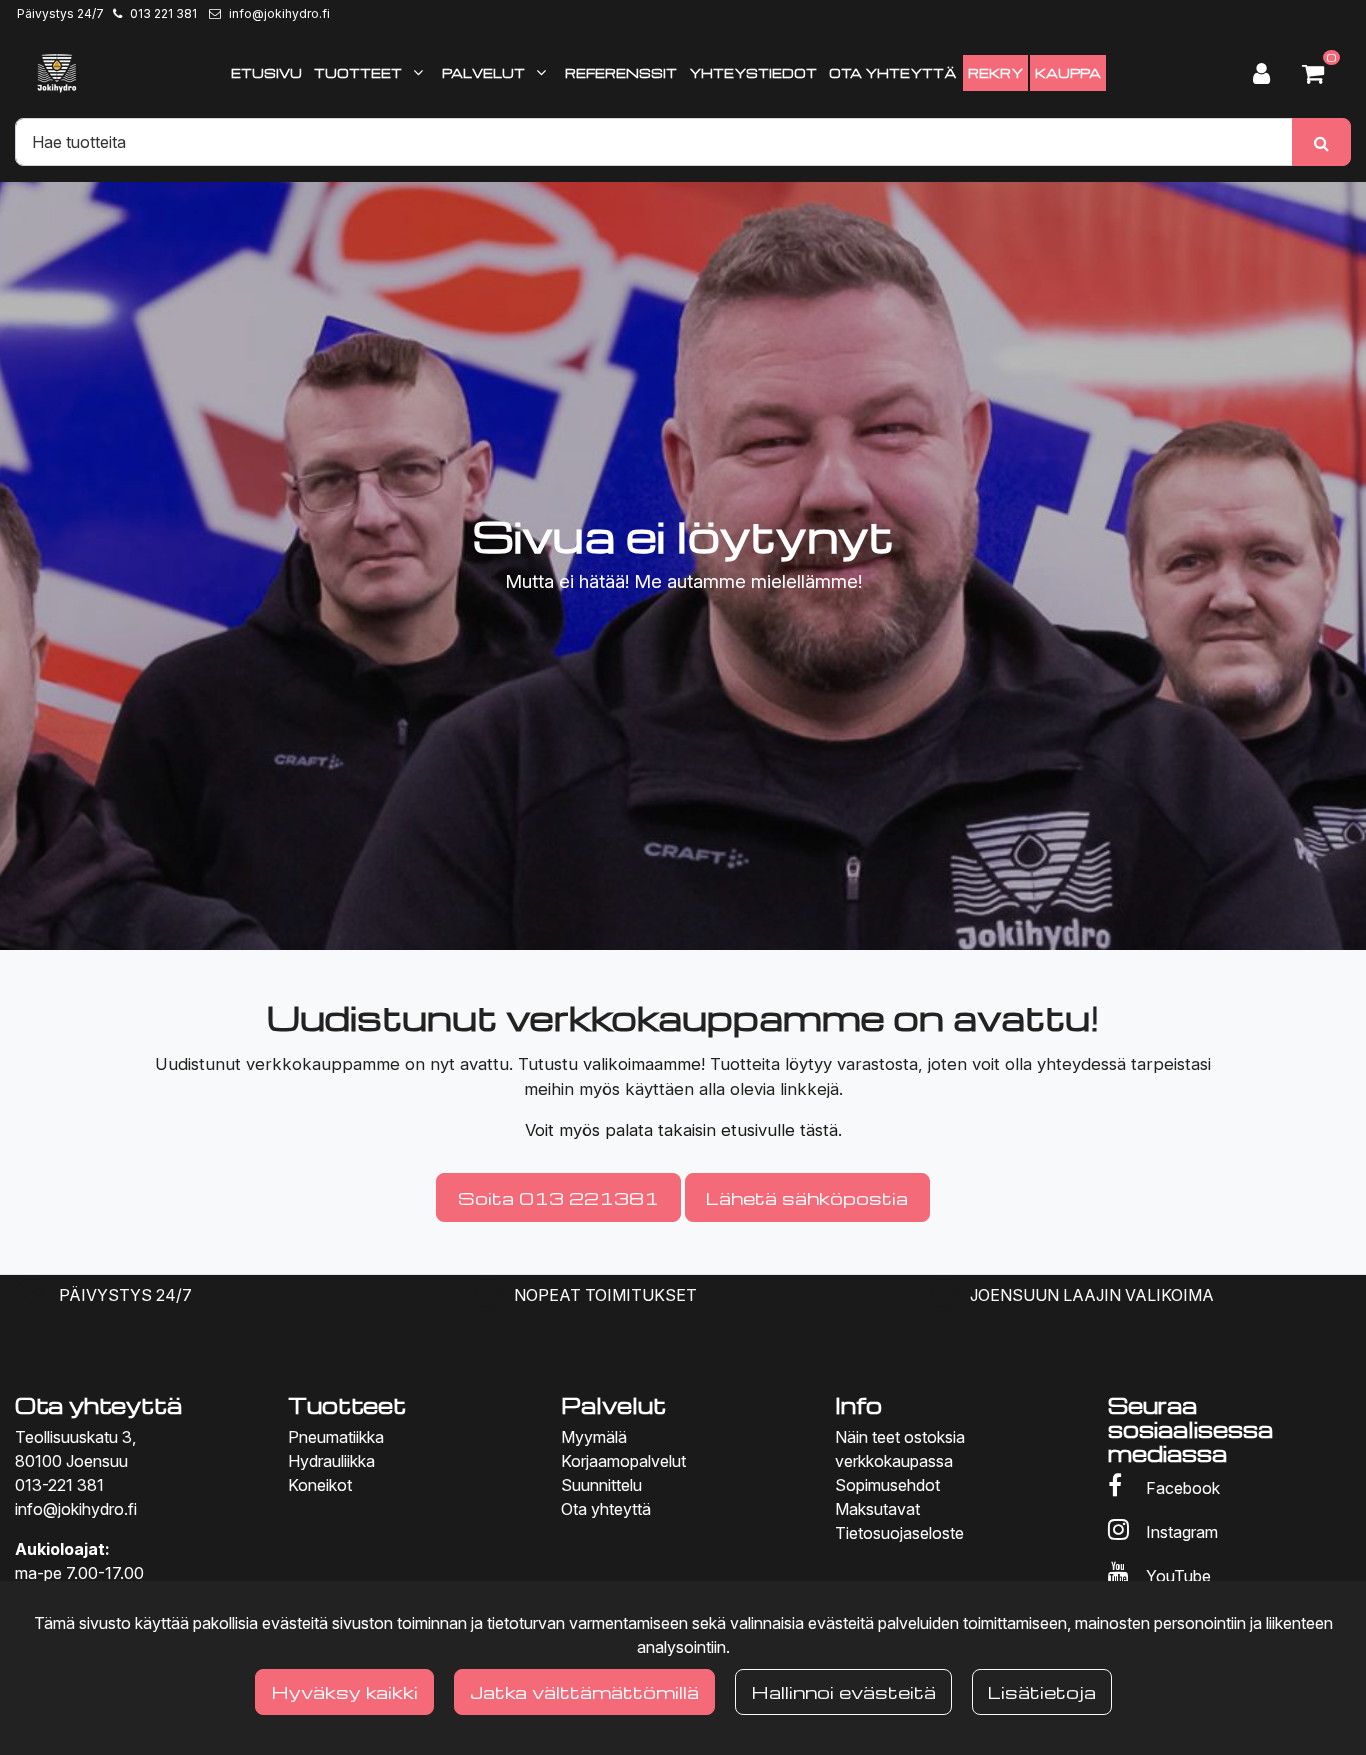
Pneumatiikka (336, 1437)
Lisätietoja (1042, 1691)
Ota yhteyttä (606, 1509)
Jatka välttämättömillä (584, 1691)
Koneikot (320, 1485)
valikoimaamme (642, 1064)
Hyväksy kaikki (344, 1691)
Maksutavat (877, 1509)
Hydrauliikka (331, 1461)
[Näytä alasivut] (418, 72)
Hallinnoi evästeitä (843, 1691)
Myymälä (594, 1437)
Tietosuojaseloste (899, 1533)
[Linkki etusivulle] (57, 73)
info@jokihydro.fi (279, 13)
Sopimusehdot (887, 1485)
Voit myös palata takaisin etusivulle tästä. (683, 1130)
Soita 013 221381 (558, 1197)
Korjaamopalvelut (623, 1461)
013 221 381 (163, 13)
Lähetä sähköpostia (807, 1197)
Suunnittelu (601, 1485)
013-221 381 (59, 1485)
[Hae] (1321, 142)
